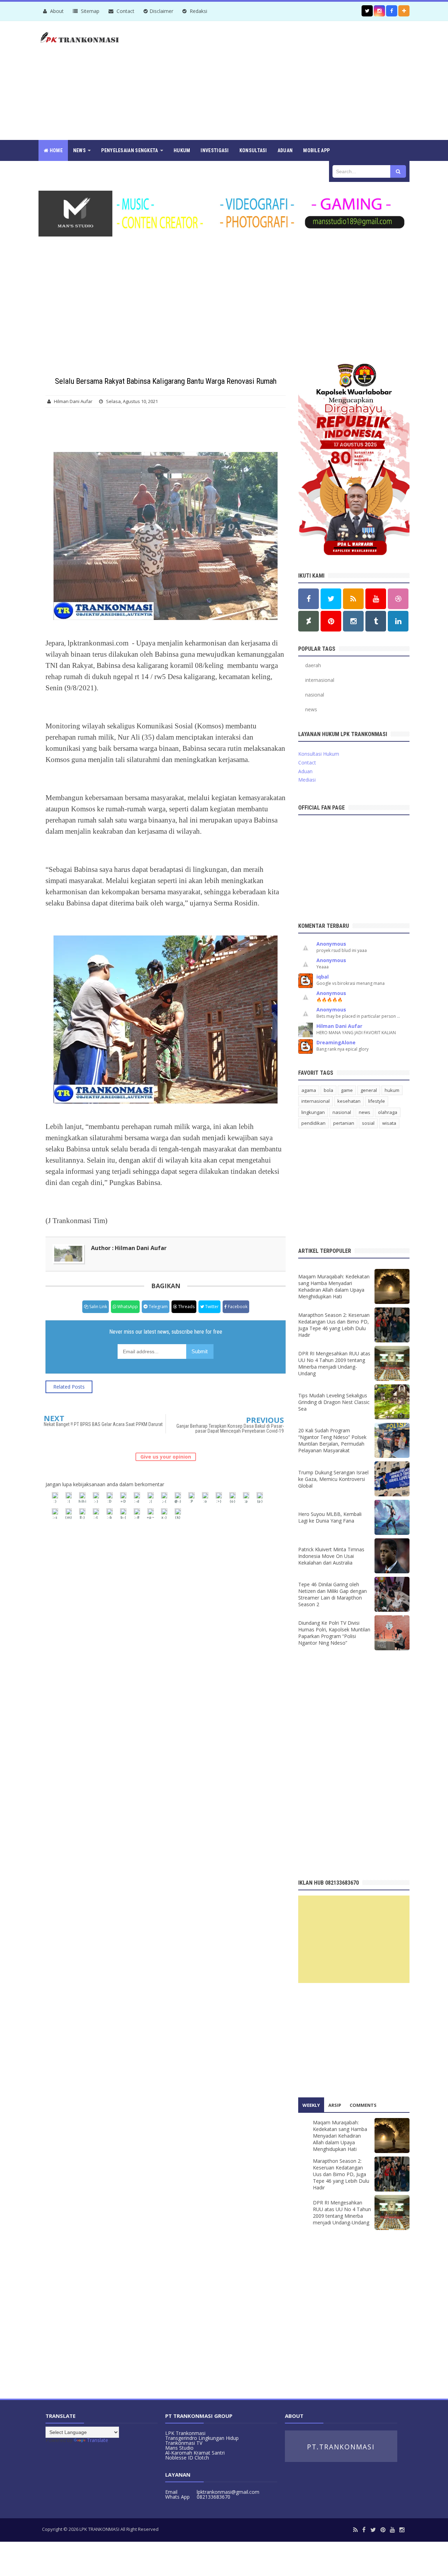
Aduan (305, 771)
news (311, 709)
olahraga (388, 1112)
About (56, 11)
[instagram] (402, 2530)
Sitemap (89, 11)
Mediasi (307, 780)
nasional (315, 695)
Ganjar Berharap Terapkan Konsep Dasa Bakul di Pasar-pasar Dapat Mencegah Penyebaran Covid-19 (230, 1428)
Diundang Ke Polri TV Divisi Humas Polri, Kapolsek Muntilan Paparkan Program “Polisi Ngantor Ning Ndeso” (334, 1633)
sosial (368, 1123)
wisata (389, 1123)
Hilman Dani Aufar (339, 1026)
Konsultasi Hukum (319, 754)
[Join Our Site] (404, 11)
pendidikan (313, 1123)
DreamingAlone (336, 1042)
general (369, 1090)
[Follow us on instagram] (379, 11)
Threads (186, 1307)
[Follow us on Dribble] (398, 599)
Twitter (211, 1307)
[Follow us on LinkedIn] (398, 621)
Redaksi (198, 11)
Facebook (237, 1307)
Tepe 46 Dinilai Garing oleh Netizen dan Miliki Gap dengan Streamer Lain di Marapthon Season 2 (332, 1594)
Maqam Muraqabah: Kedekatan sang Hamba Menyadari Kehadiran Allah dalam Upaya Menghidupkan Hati (334, 1286)
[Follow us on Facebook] (392, 11)
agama (309, 1090)
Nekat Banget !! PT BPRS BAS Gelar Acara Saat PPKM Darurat (103, 1424)
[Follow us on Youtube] (376, 599)
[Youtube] (392, 2530)
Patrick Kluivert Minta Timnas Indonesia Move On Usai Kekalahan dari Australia (331, 1556)
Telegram (158, 1307)
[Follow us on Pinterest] (331, 621)
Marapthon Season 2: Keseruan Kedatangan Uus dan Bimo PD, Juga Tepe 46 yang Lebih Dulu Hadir (334, 1325)
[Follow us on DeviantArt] (309, 621)
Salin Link (98, 1307)
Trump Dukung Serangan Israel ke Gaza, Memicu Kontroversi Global (333, 1479)
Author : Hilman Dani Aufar (129, 1248)
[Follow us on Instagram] (353, 621)
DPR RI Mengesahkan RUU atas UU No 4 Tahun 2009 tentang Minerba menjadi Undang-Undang (334, 1363)
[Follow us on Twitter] (367, 11)
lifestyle (377, 1101)
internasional (320, 680)
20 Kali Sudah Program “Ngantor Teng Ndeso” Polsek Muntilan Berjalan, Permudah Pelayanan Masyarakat (332, 1440)
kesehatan (349, 1101)
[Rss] (355, 2530)
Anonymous (331, 944)
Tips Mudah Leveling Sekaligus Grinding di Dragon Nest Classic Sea (334, 1402)
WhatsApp (127, 1307)
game (347, 1090)
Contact (125, 11)
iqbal (323, 977)
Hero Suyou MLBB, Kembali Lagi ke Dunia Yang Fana (330, 1517)
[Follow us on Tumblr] (376, 621)
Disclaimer (161, 11)
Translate (97, 2440)
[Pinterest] (383, 2530)
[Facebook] (364, 2530)
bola (328, 1090)
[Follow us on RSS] (353, 599)
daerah (313, 665)
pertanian (344, 1123)
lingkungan (313, 1112)
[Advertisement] (282, 80)
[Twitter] (373, 2530)
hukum (392, 1090)
